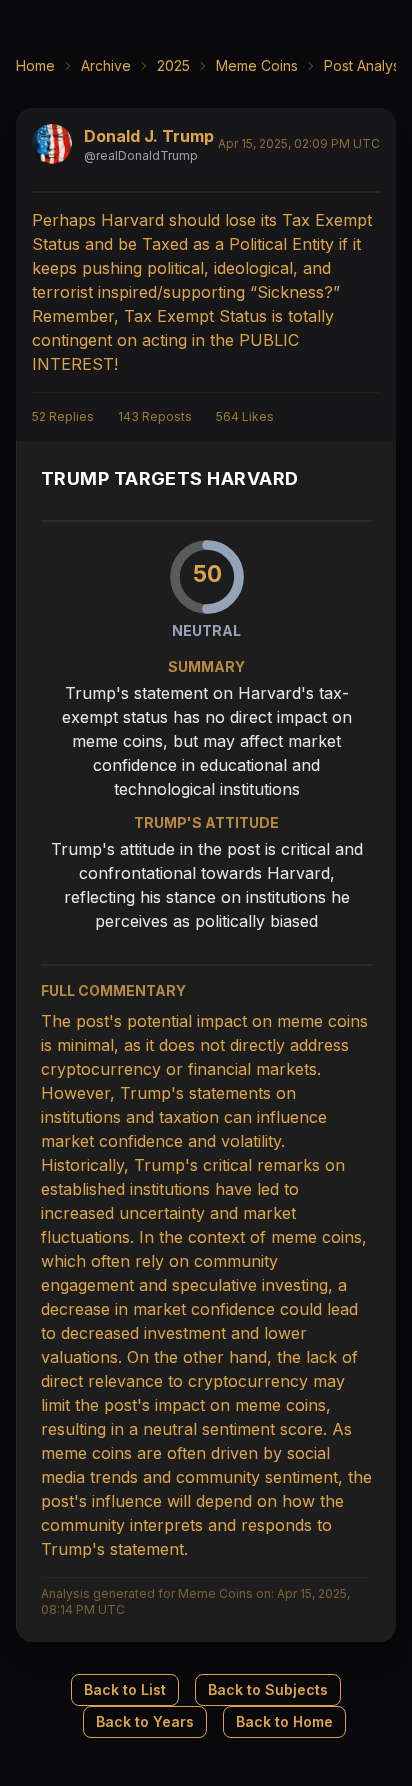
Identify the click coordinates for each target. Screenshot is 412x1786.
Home (35, 65)
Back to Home (284, 1721)
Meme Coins (257, 65)
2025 (173, 65)
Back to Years (145, 1721)
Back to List (125, 1689)
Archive (106, 65)
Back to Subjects (268, 1689)
